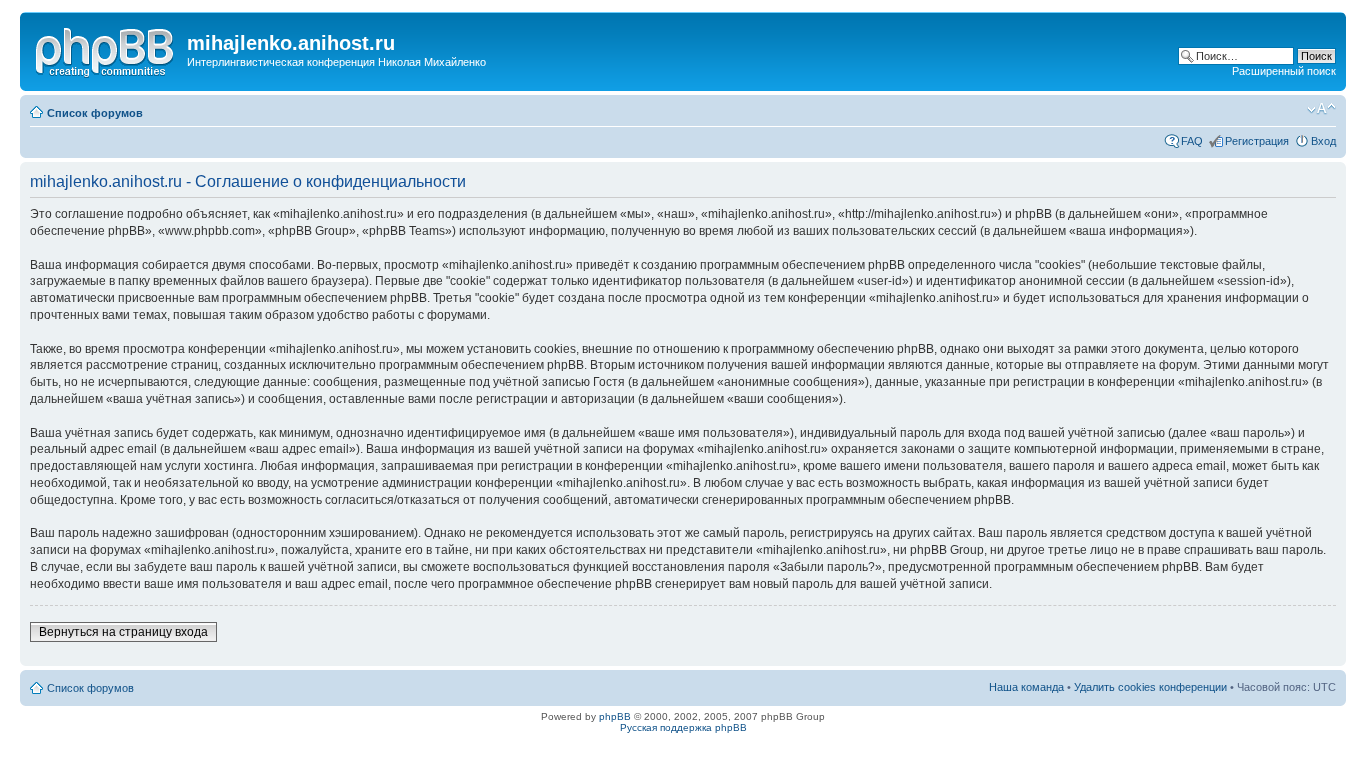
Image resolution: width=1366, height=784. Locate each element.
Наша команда (1026, 687)
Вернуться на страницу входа (123, 632)
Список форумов (95, 113)
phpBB (615, 716)
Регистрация (1257, 141)
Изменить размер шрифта (1321, 109)
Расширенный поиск (1284, 71)
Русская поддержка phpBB (683, 727)
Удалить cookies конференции (1150, 687)
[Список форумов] (106, 49)
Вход (1323, 141)
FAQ (1192, 141)
